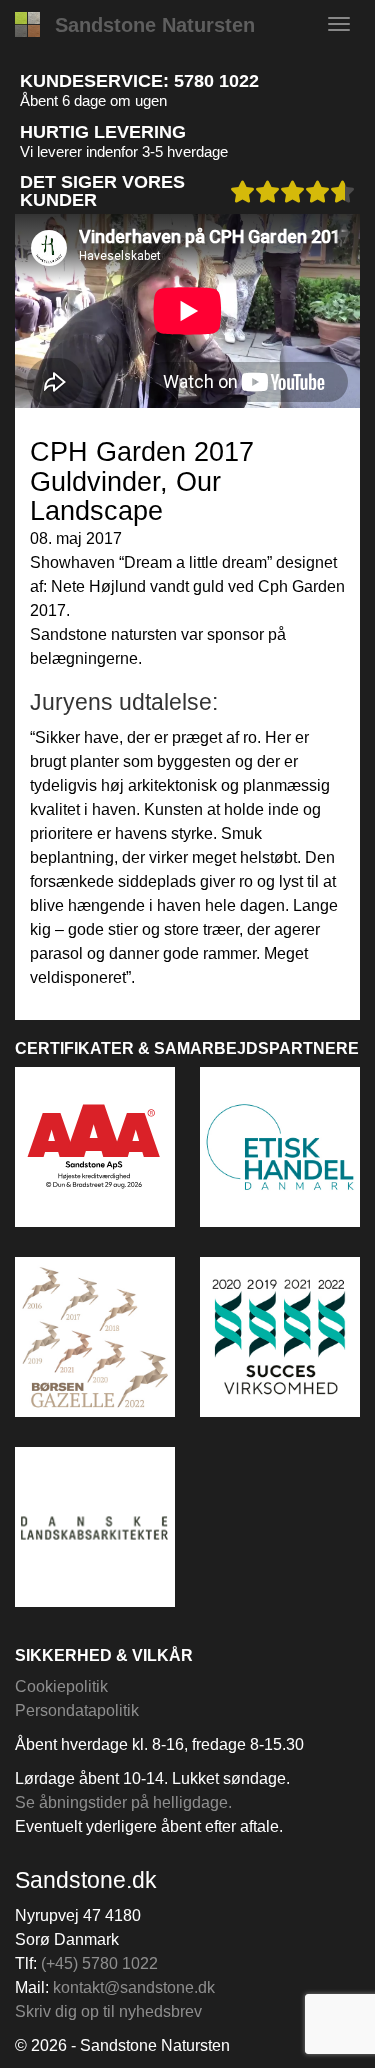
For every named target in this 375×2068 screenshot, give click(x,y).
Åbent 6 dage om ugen (93, 100)
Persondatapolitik (77, 1710)
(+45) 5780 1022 (99, 1963)
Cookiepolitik (61, 1686)
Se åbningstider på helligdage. (123, 1802)
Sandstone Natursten (155, 25)
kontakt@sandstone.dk (134, 1987)
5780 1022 (216, 81)
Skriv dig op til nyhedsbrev (108, 2011)
